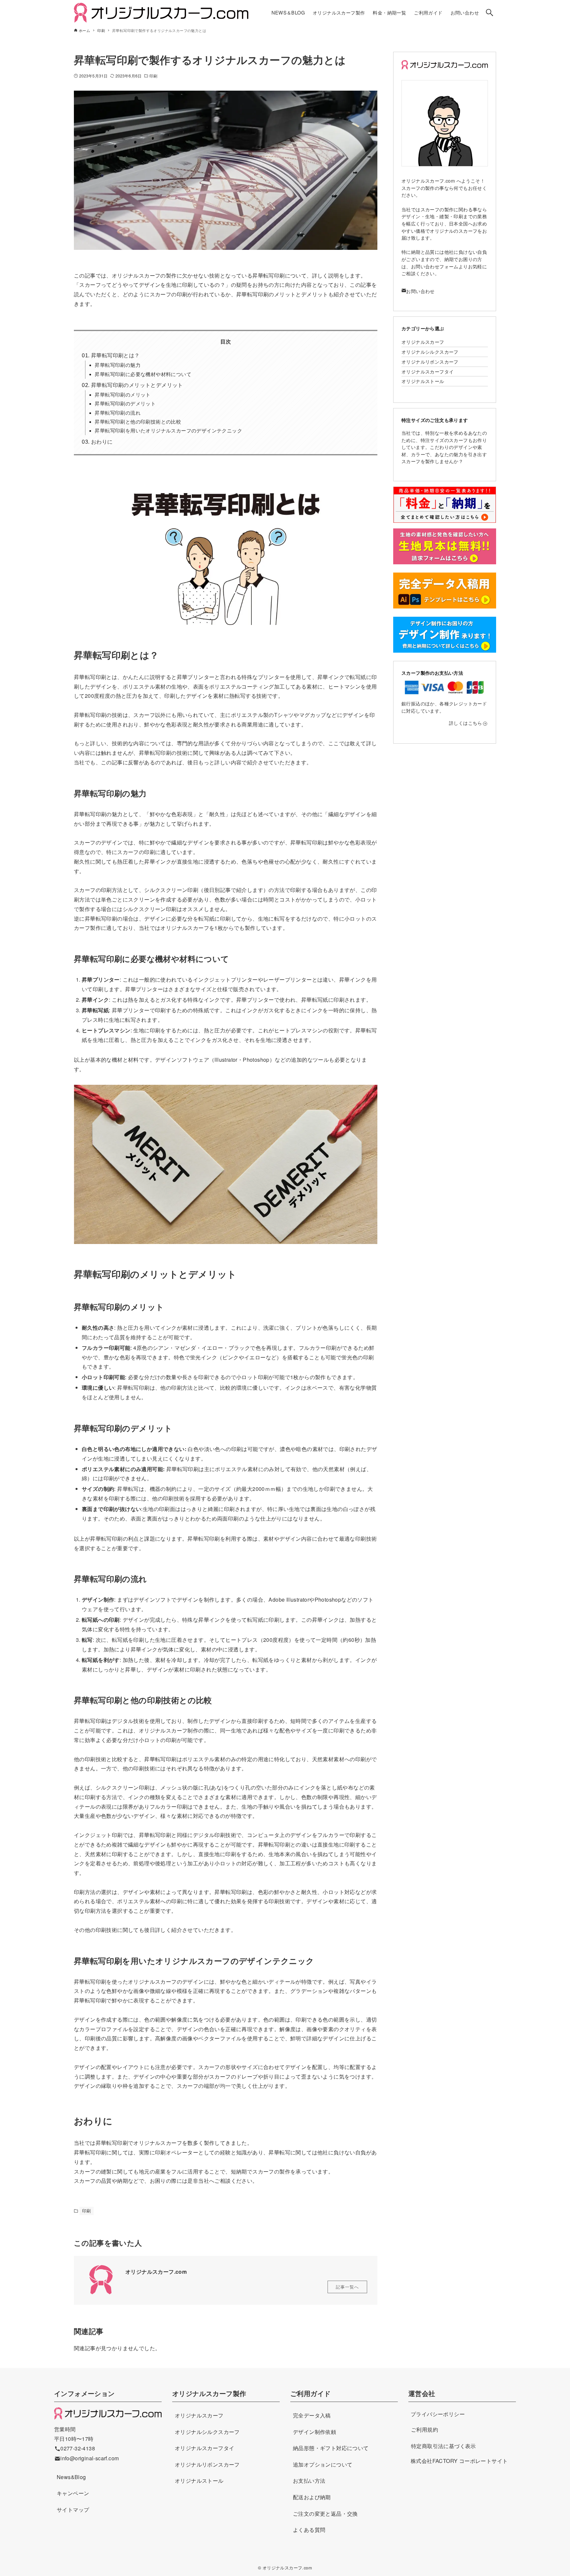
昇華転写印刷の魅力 (118, 365)
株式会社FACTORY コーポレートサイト (459, 2461)
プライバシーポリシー (438, 2414)
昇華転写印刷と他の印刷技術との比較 (138, 421)
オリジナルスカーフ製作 (209, 2393)
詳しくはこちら (466, 723)
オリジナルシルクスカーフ (430, 352)
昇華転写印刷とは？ (115, 355)
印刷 (153, 76)
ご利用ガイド (310, 2393)
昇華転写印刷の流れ (118, 413)
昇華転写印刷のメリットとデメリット (137, 385)
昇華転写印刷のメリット (123, 394)
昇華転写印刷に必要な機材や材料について (143, 374)
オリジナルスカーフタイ (427, 371)
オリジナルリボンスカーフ (430, 361)
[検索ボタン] (490, 13)
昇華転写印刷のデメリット (125, 403)
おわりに (102, 442)
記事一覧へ (347, 2287)
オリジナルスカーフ (423, 342)
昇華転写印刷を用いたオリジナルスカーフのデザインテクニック (168, 430)
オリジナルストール (423, 381)
